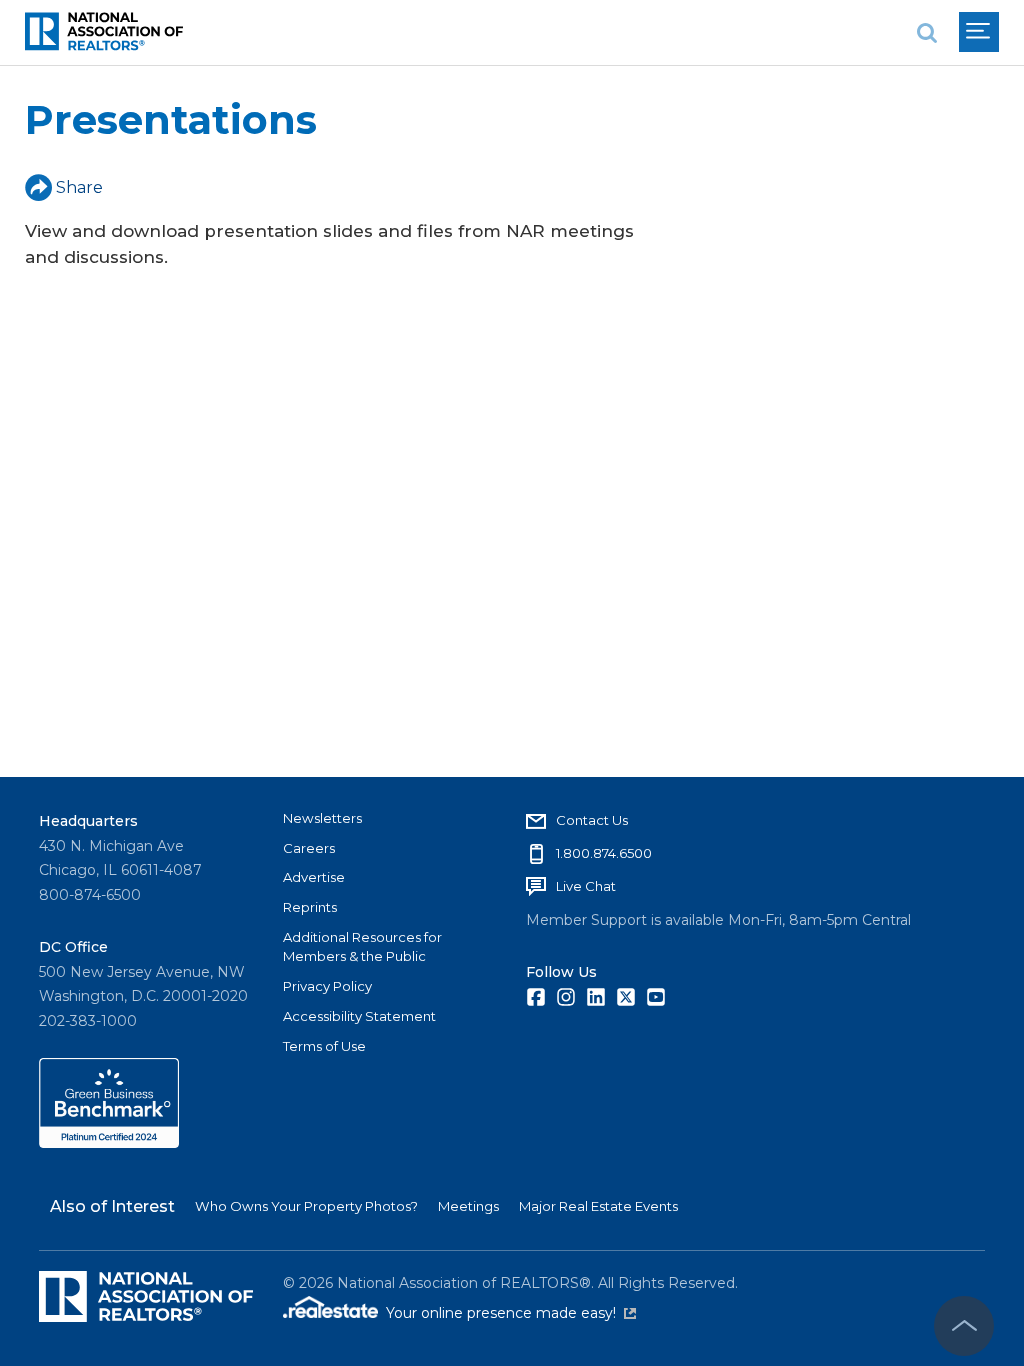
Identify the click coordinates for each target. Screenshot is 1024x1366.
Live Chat (586, 886)
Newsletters (322, 818)
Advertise (314, 877)
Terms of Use (324, 1046)
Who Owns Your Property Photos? (306, 1206)
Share (79, 187)
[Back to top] (964, 1326)
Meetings (468, 1206)
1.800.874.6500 (604, 853)
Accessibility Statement (359, 1016)
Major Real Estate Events (598, 1206)
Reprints (310, 907)
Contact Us (592, 820)
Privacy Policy (327, 986)
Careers (309, 848)
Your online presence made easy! (511, 1313)
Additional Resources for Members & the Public (362, 947)
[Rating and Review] (109, 1143)
